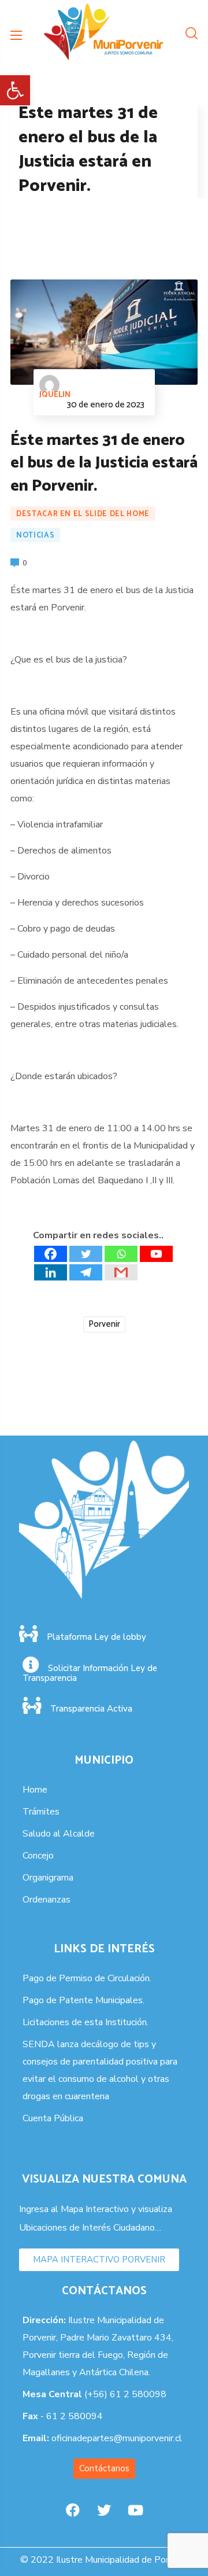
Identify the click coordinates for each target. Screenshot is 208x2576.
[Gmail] (121, 1272)
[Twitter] (86, 1254)
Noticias (35, 536)
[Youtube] (156, 1254)
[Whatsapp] (121, 1254)
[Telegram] (86, 1272)
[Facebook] (51, 1254)
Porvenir (104, 1324)
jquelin (55, 395)
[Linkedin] (51, 1272)
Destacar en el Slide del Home (83, 514)
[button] (15, 90)
